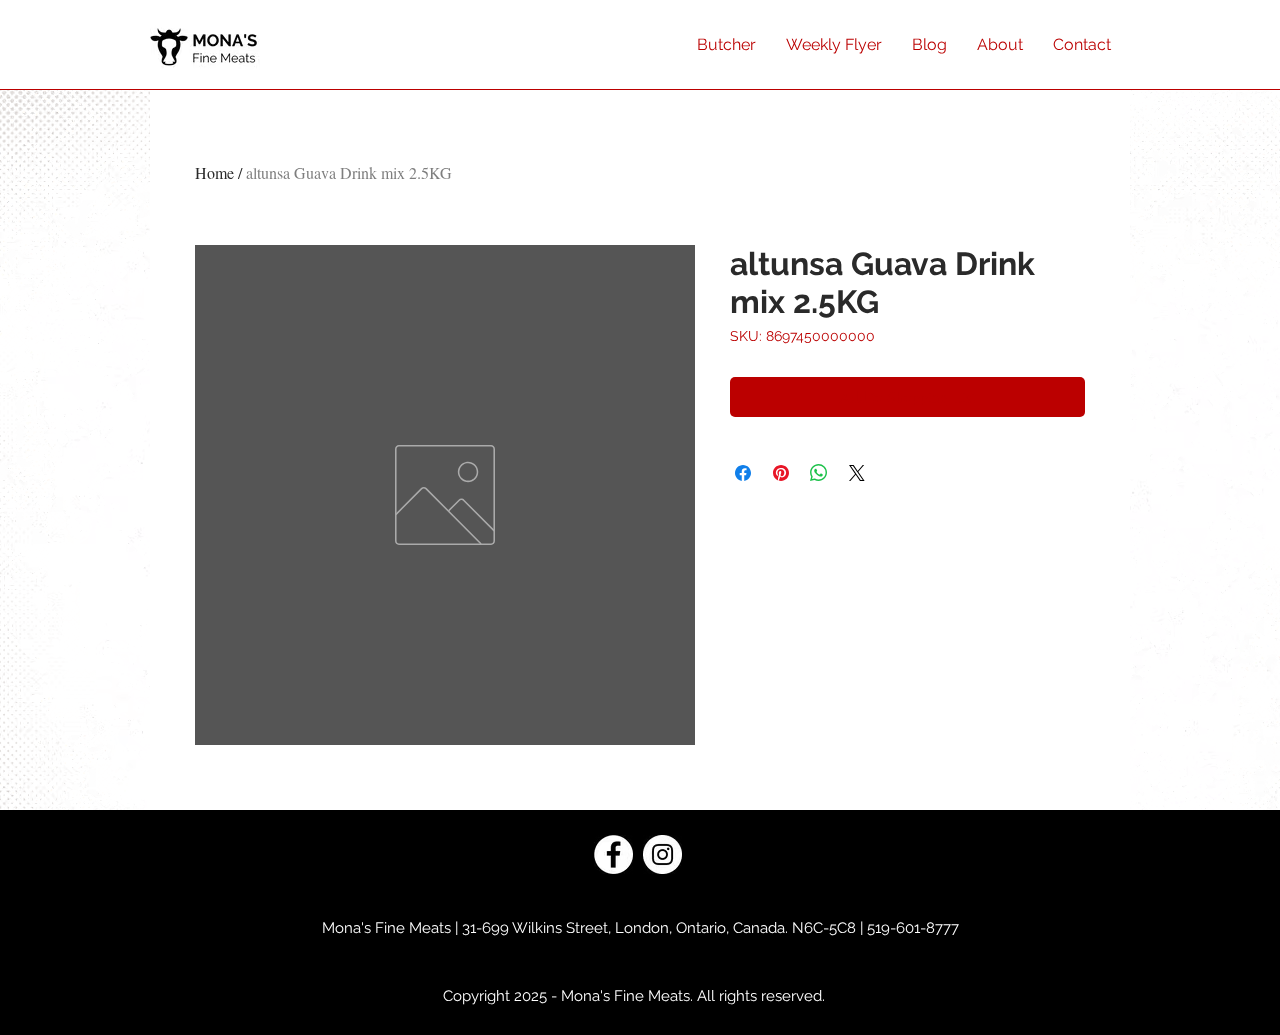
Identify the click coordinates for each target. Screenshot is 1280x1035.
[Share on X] (857, 473)
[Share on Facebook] (743, 473)
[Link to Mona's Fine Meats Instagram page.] (662, 854)
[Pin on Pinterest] (781, 473)
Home (214, 172)
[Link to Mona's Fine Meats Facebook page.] (613, 854)
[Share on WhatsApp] (819, 473)
